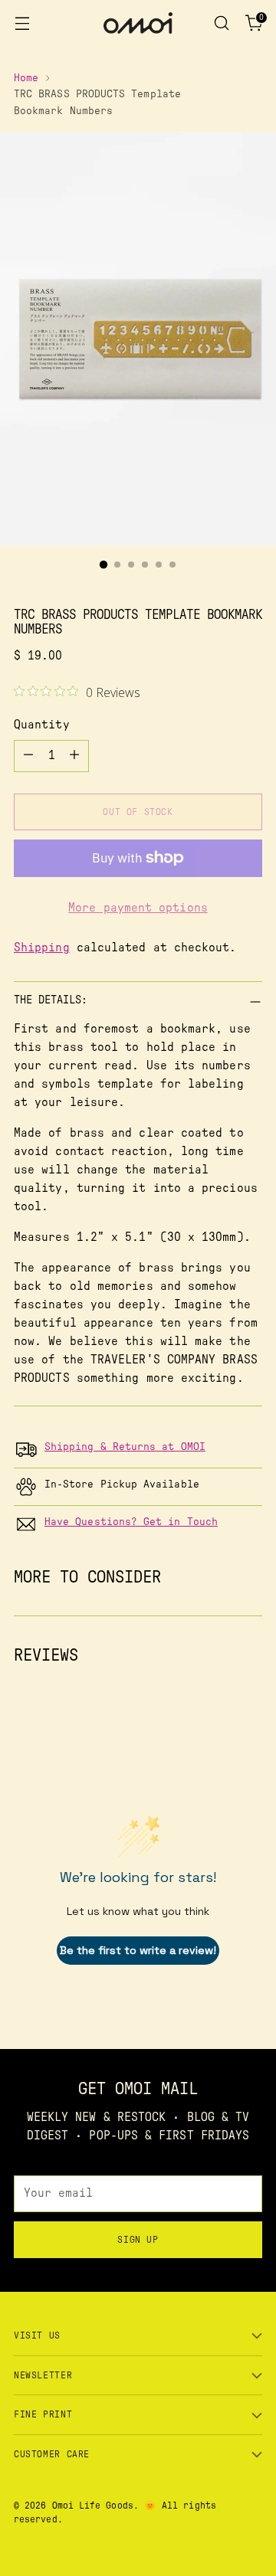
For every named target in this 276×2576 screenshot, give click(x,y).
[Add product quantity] (74, 756)
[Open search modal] (221, 23)
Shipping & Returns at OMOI (125, 1447)
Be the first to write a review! (138, 1950)
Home (26, 78)
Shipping (42, 948)
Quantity (42, 725)
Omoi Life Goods (93, 2506)
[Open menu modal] (22, 23)
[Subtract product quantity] (28, 756)
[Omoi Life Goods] (138, 23)
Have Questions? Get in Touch (131, 1522)
